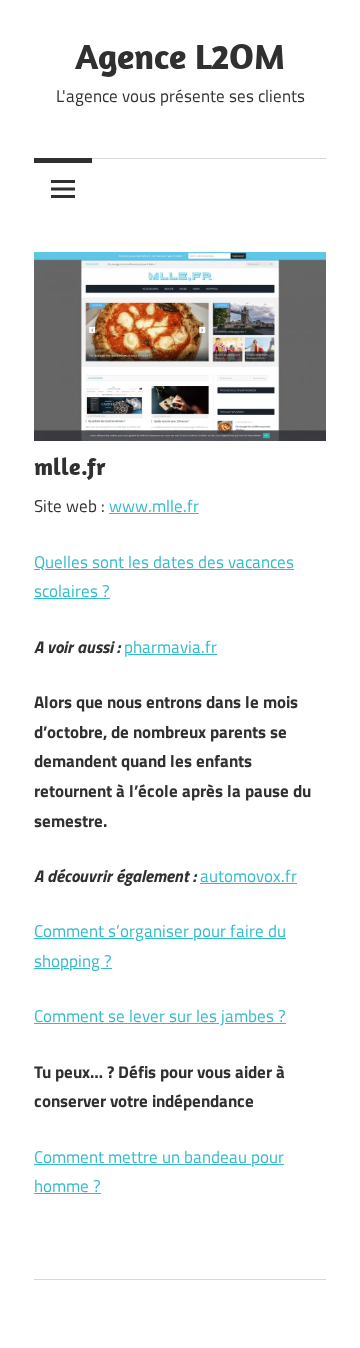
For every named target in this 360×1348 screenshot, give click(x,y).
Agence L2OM (180, 55)
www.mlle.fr (154, 506)
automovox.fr (248, 876)
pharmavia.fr (170, 647)
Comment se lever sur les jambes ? (160, 1016)
